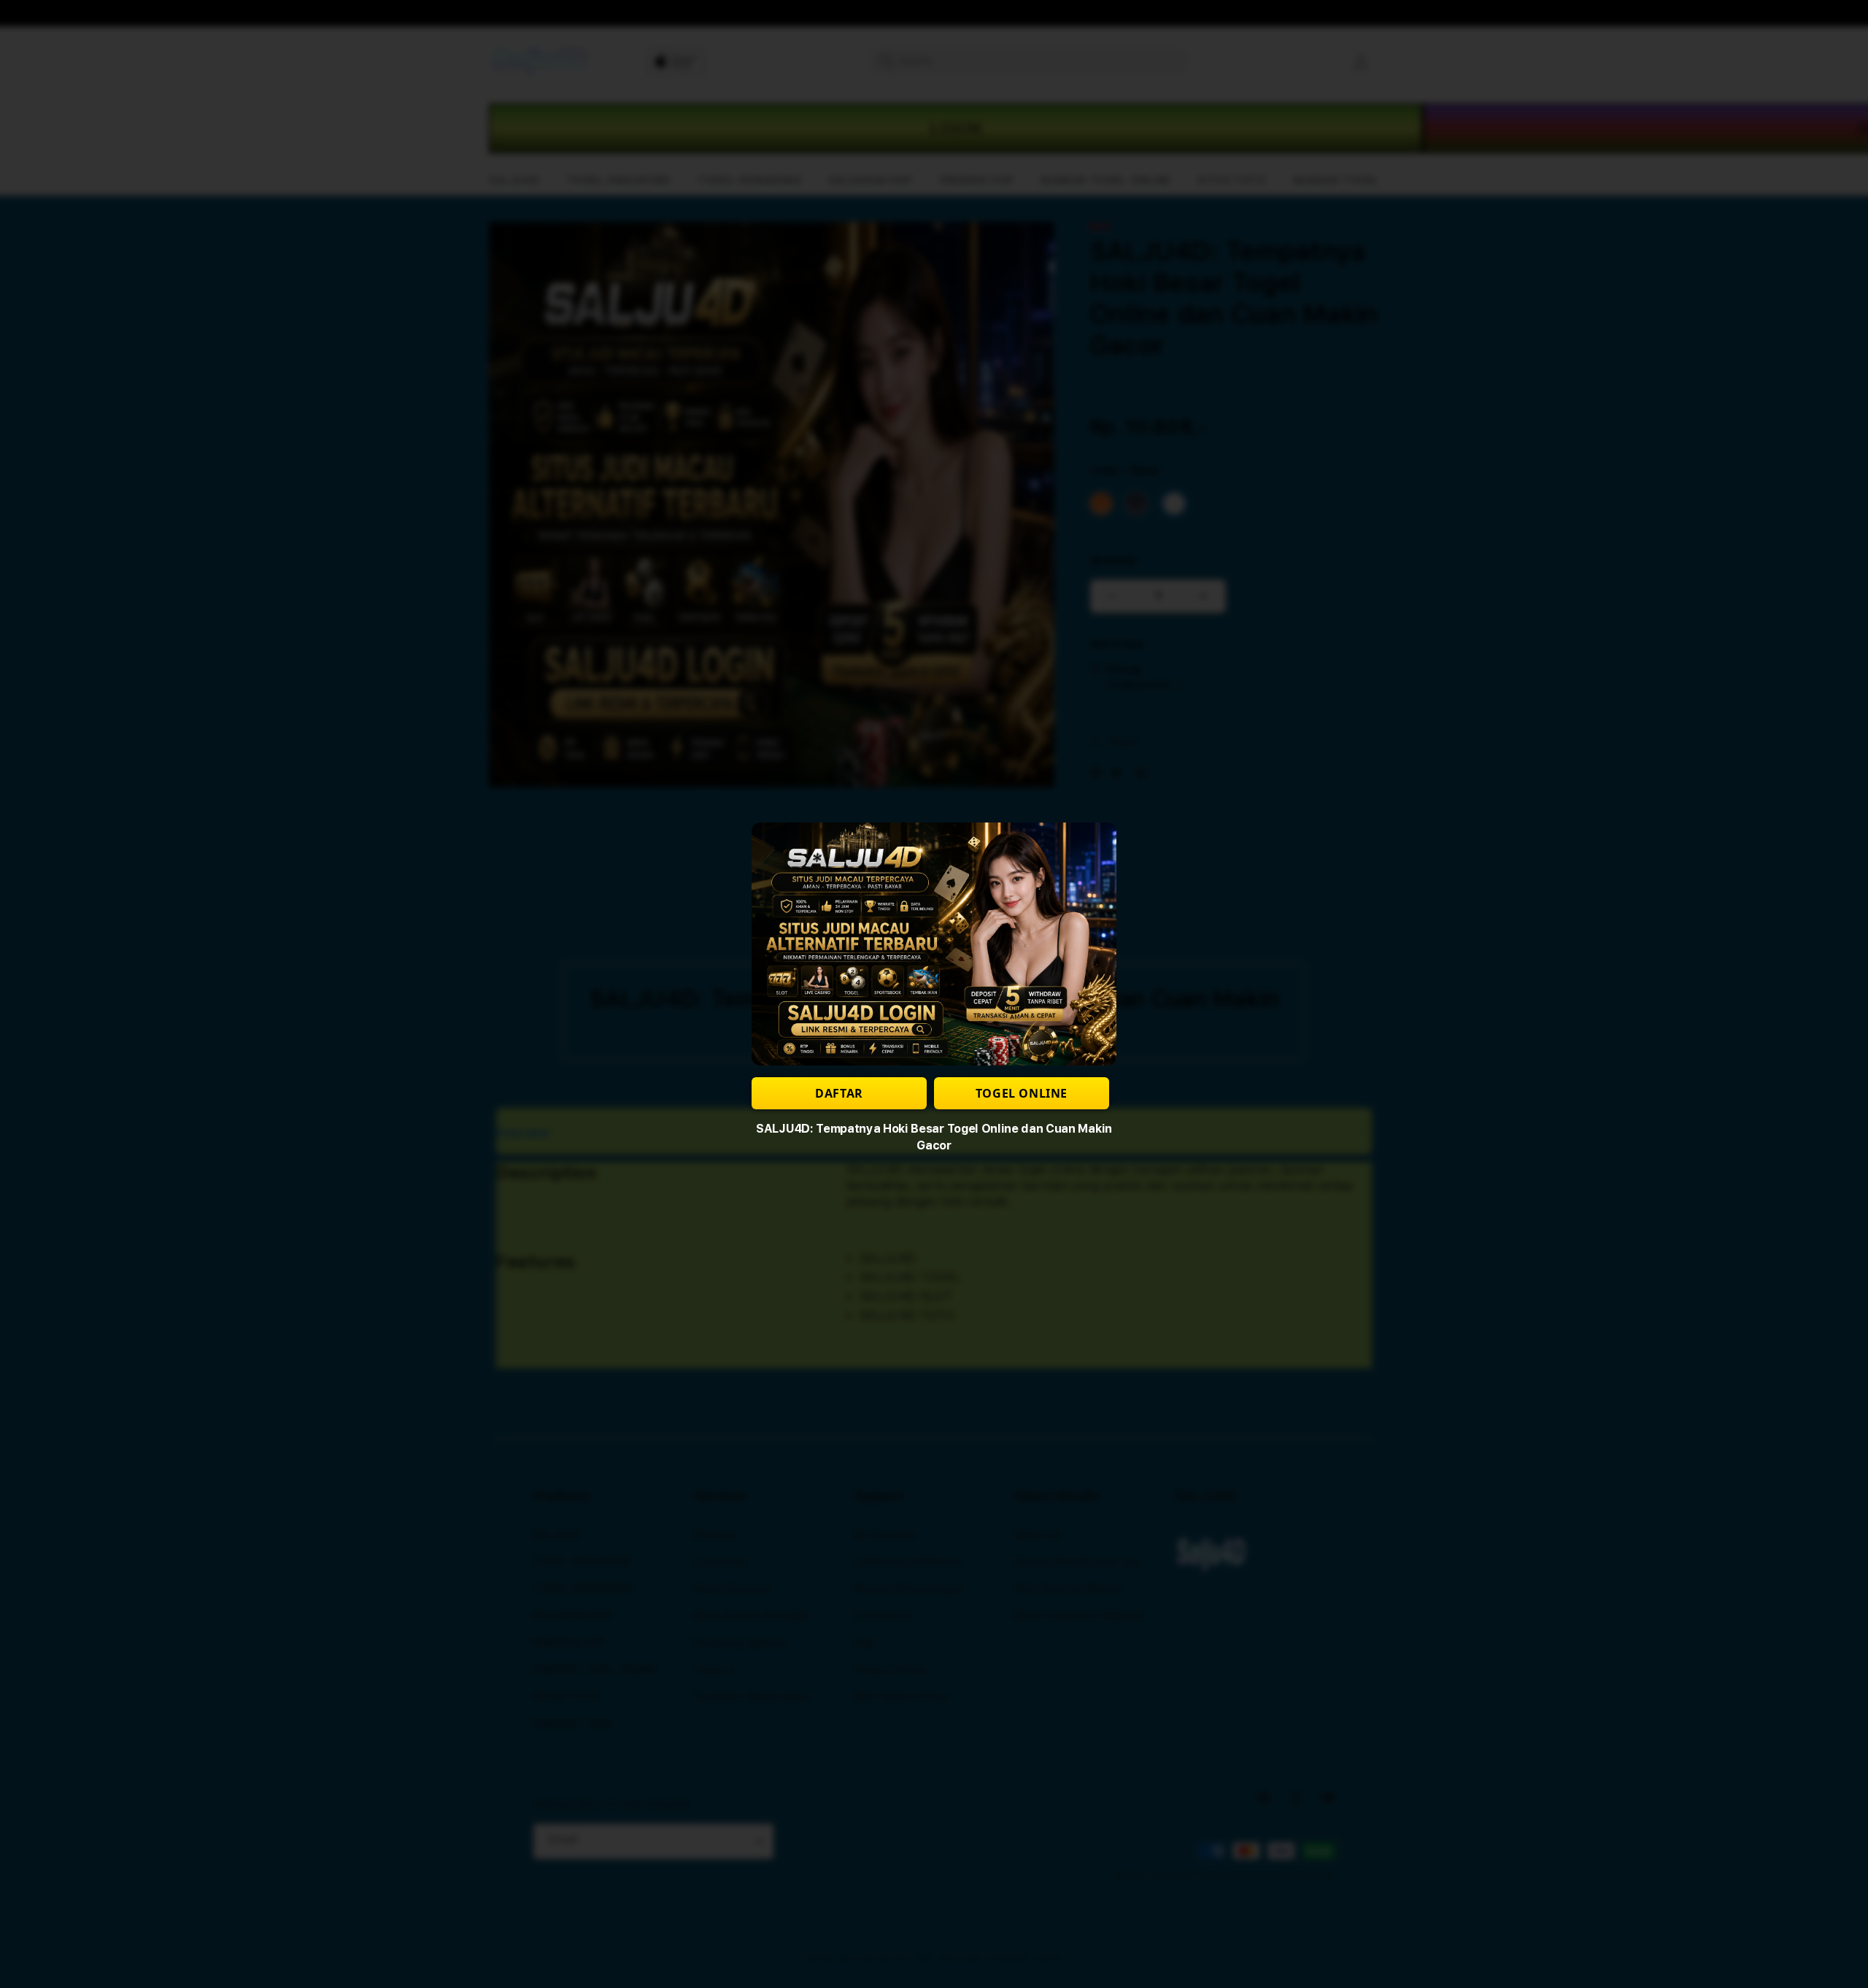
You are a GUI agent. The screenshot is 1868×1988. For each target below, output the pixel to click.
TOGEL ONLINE (1022, 1093)
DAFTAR (839, 1093)
